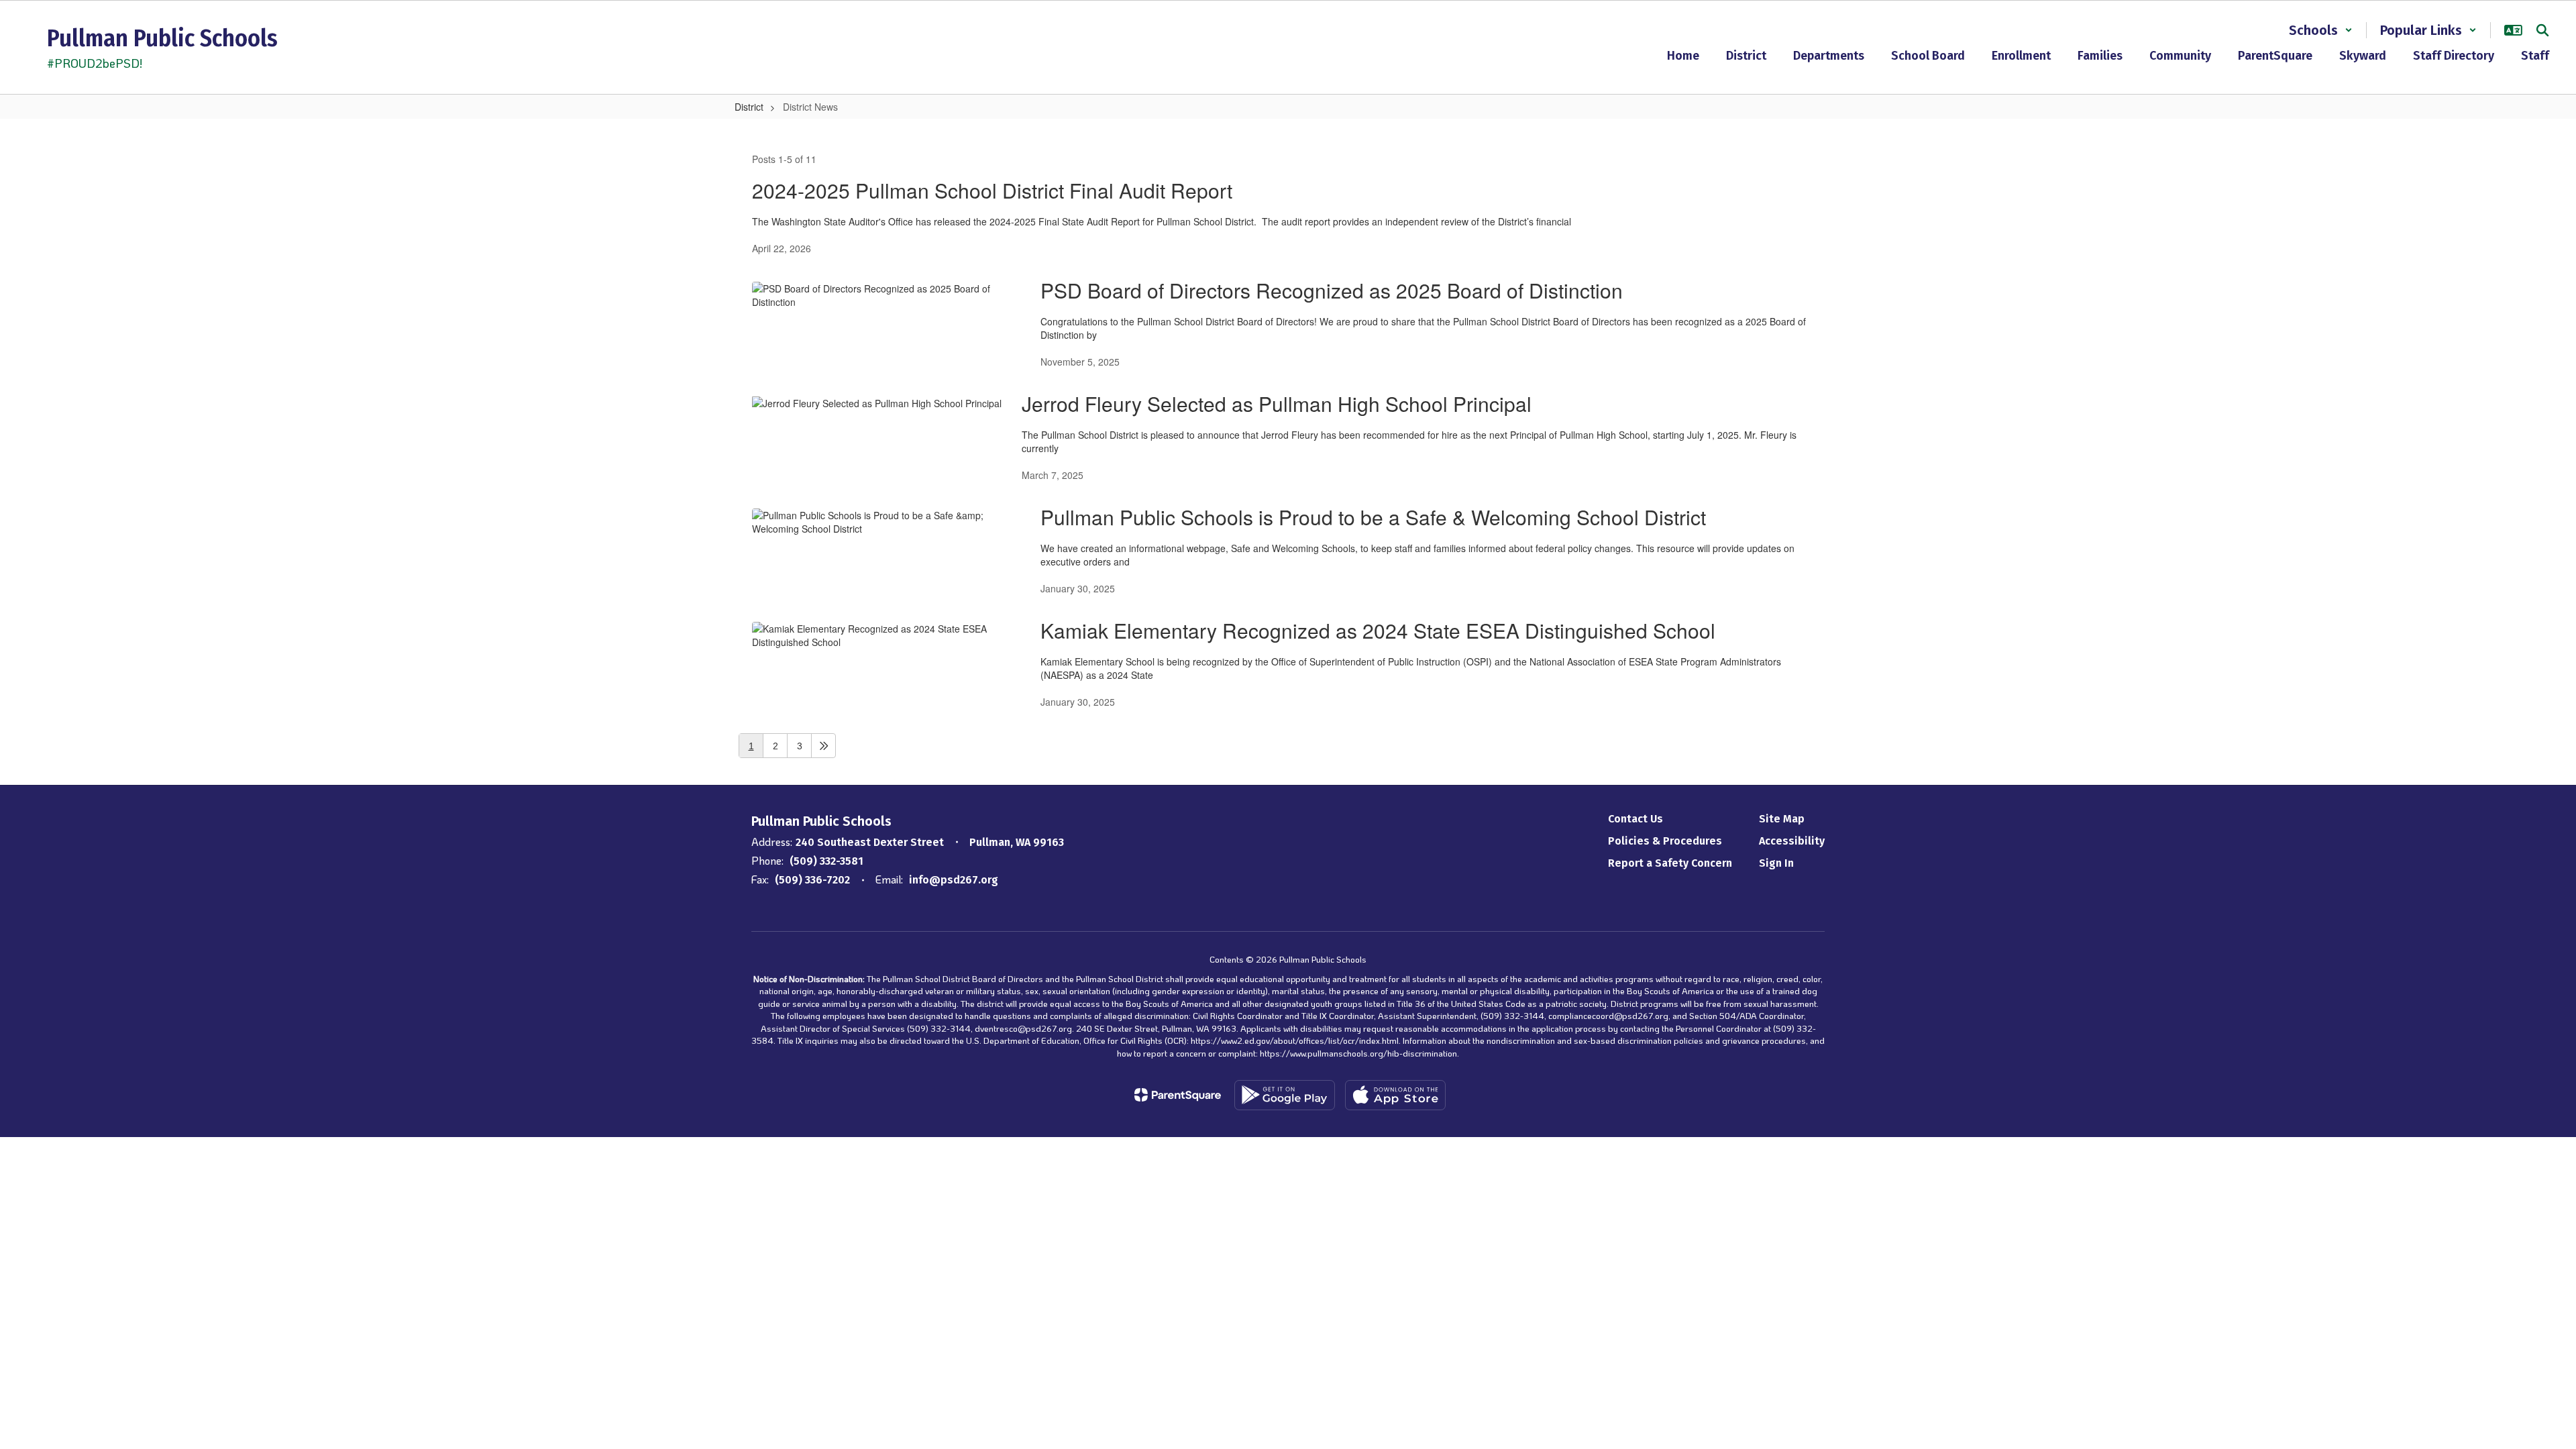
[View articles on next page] (823, 746)
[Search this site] (2542, 30)
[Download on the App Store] (1395, 1095)
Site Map (1782, 819)
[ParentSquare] (1178, 1095)
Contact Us (1635, 819)
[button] (2321, 30)
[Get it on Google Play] (1285, 1095)
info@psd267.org (954, 880)
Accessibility (1792, 841)
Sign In (1776, 863)
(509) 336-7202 (812, 880)
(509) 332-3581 (826, 861)
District (749, 107)
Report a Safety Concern (1670, 863)
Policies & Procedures (1665, 841)
